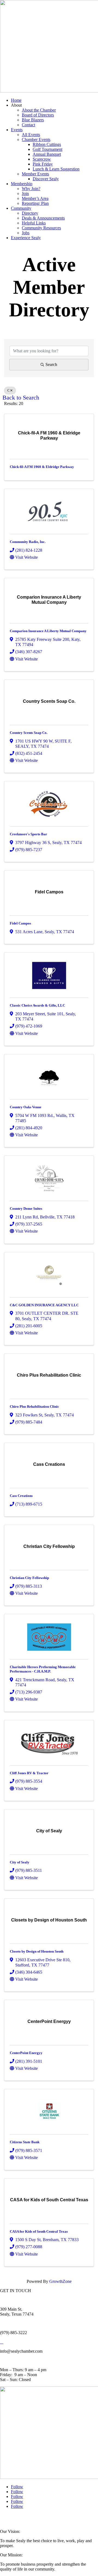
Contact (28, 125)
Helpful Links (34, 223)
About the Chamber (39, 110)
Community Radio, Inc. (28, 542)
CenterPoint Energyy (26, 2053)
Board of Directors (38, 115)
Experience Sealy (26, 238)
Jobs (26, 233)
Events (17, 130)
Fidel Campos (20, 923)
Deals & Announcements (43, 218)
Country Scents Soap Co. (29, 733)
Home (16, 100)
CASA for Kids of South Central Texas (39, 2231)
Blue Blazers (33, 120)
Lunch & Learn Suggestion (56, 169)
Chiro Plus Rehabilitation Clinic (34, 1406)
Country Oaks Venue (26, 1107)
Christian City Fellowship (29, 1578)
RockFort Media (11, 2521)
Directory (30, 213)
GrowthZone (60, 2281)
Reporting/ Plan (35, 203)
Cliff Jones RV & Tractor (29, 1773)
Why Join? (31, 189)
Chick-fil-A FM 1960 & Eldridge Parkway (42, 467)
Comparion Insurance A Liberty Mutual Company (48, 631)
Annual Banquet (47, 154)
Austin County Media (67, 2517)
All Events (31, 135)
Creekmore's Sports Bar (28, 834)
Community (21, 208)
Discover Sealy (46, 179)
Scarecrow (42, 159)
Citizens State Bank (25, 2142)
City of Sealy (20, 1862)
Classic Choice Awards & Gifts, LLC (37, 1005)
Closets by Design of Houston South (37, 1951)
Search (51, 364)
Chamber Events (36, 139)
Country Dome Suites (26, 1209)
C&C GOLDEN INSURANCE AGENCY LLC (44, 1305)
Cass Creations (21, 1496)
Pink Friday (43, 164)
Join (25, 193)
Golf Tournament (48, 149)
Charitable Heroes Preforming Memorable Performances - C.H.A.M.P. (43, 1669)
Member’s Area (35, 198)
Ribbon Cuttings (47, 144)
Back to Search (21, 398)
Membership (22, 184)
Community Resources (41, 228)
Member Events (35, 174)
